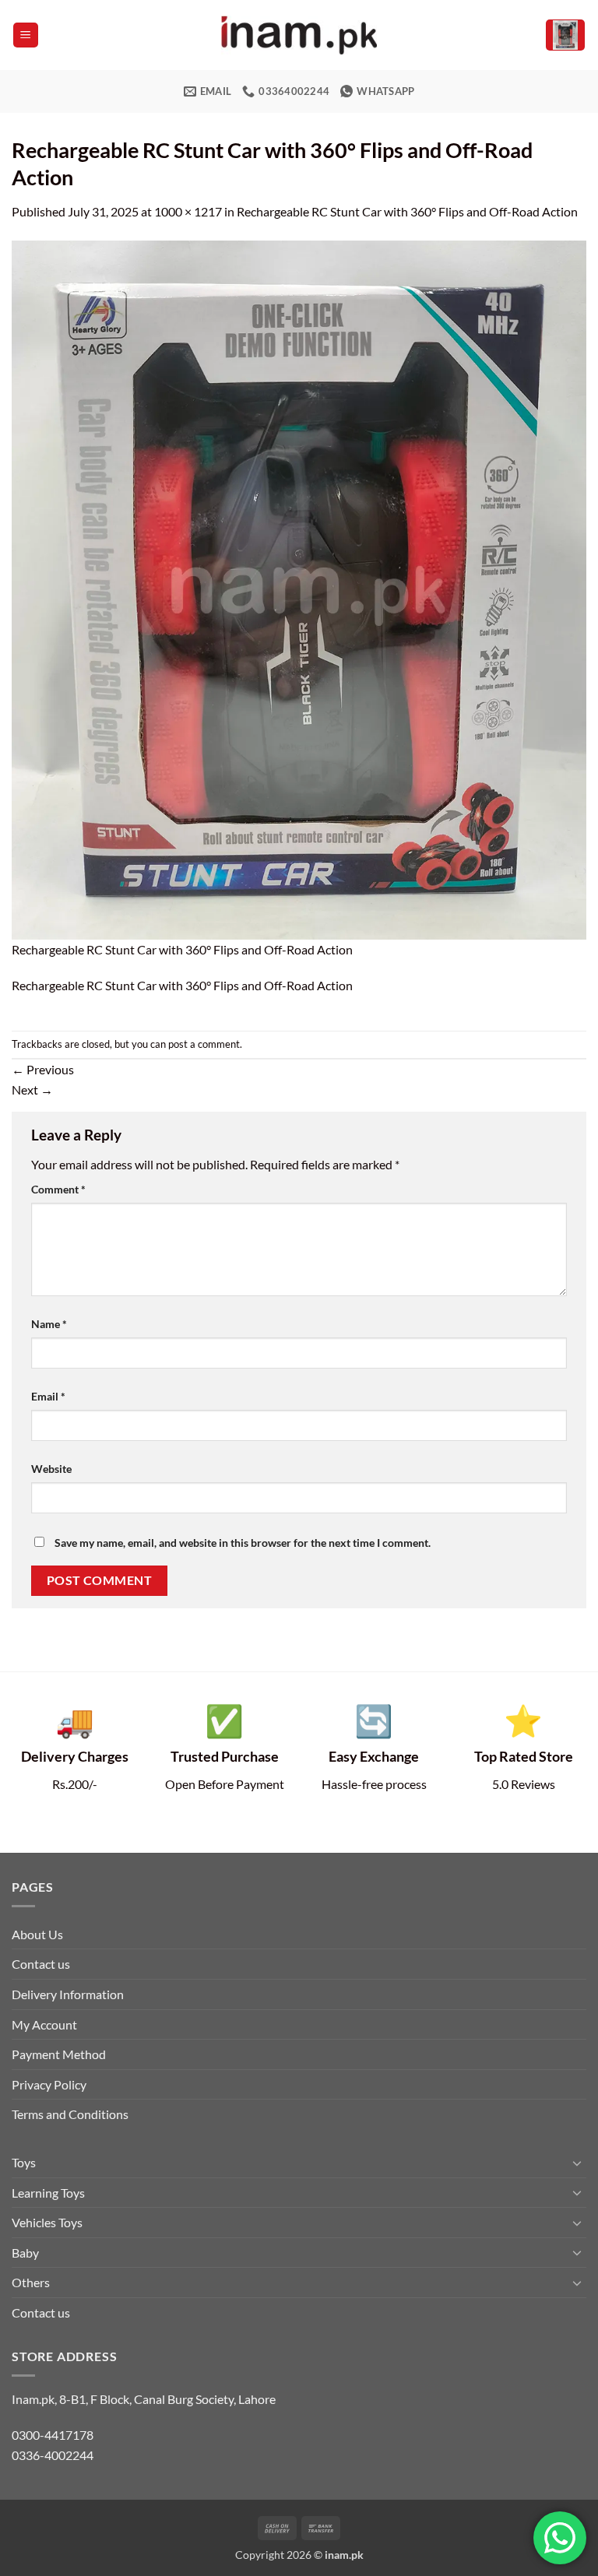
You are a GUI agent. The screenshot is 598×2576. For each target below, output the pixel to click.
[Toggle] (577, 2163)
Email (48, 1396)
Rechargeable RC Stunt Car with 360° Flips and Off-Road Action (407, 211)
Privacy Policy (49, 2084)
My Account (44, 2024)
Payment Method (59, 2054)
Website (51, 1469)
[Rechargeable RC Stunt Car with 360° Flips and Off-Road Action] (299, 588)
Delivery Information (68, 1994)
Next (32, 1089)
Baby (25, 2253)
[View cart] (565, 35)
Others (31, 2282)
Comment (58, 1189)
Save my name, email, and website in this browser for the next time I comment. (243, 1543)
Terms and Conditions (70, 2114)
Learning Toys (48, 2193)
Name (49, 1324)
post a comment (204, 1044)
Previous (43, 1069)
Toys (24, 2162)
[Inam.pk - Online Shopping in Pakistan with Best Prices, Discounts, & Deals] (299, 35)
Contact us (41, 1964)
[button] (26, 35)
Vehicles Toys (47, 2222)
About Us (37, 1934)
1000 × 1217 (188, 211)
